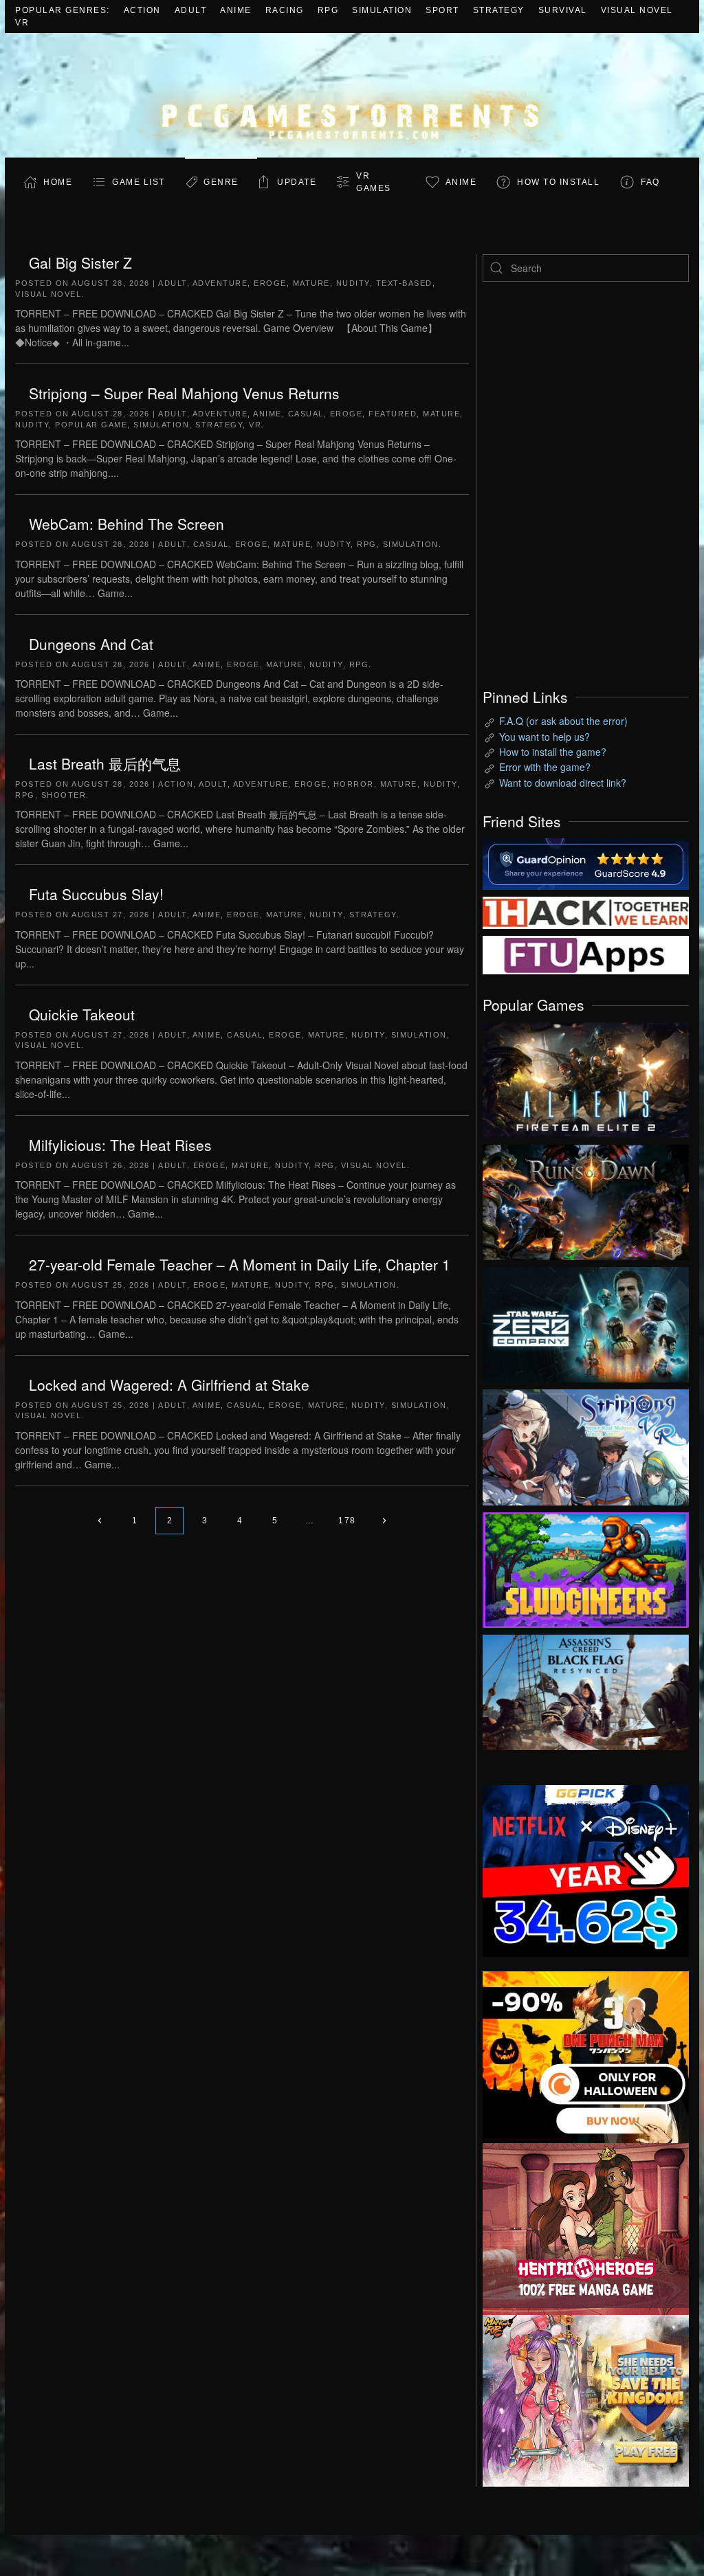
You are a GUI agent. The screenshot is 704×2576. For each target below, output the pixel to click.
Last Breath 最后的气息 (105, 763)
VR (22, 23)
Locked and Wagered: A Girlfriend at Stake (169, 1385)
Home (58, 182)
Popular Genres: (63, 10)
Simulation (382, 10)
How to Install (558, 182)
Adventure (220, 283)
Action (142, 10)
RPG (328, 10)
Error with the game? (545, 767)
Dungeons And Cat (91, 644)
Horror (354, 784)
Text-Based (404, 283)
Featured (393, 414)
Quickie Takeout (82, 1014)
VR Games (374, 182)
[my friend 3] (586, 912)
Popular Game (91, 425)
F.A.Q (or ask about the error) (563, 721)
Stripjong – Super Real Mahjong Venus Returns (184, 393)
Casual (306, 414)
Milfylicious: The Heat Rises (120, 1145)
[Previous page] (99, 1521)
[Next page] (385, 1521)
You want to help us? (544, 737)
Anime (236, 10)
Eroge (270, 283)
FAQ (650, 182)
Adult (191, 10)
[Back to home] (352, 95)
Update (297, 182)
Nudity (353, 283)
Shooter (64, 795)
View (586, 1077)
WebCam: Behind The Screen (126, 524)
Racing (285, 10)
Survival (563, 10)
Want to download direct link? (563, 783)
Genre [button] (221, 182)
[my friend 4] (586, 954)
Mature (311, 283)
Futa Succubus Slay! (96, 894)
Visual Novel (637, 10)
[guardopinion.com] (586, 863)
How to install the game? (553, 752)
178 (347, 1521)
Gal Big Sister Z (80, 262)
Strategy (499, 10)
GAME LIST (139, 182)
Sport (442, 10)
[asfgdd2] (586, 2228)
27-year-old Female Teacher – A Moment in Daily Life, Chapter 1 (240, 1264)
